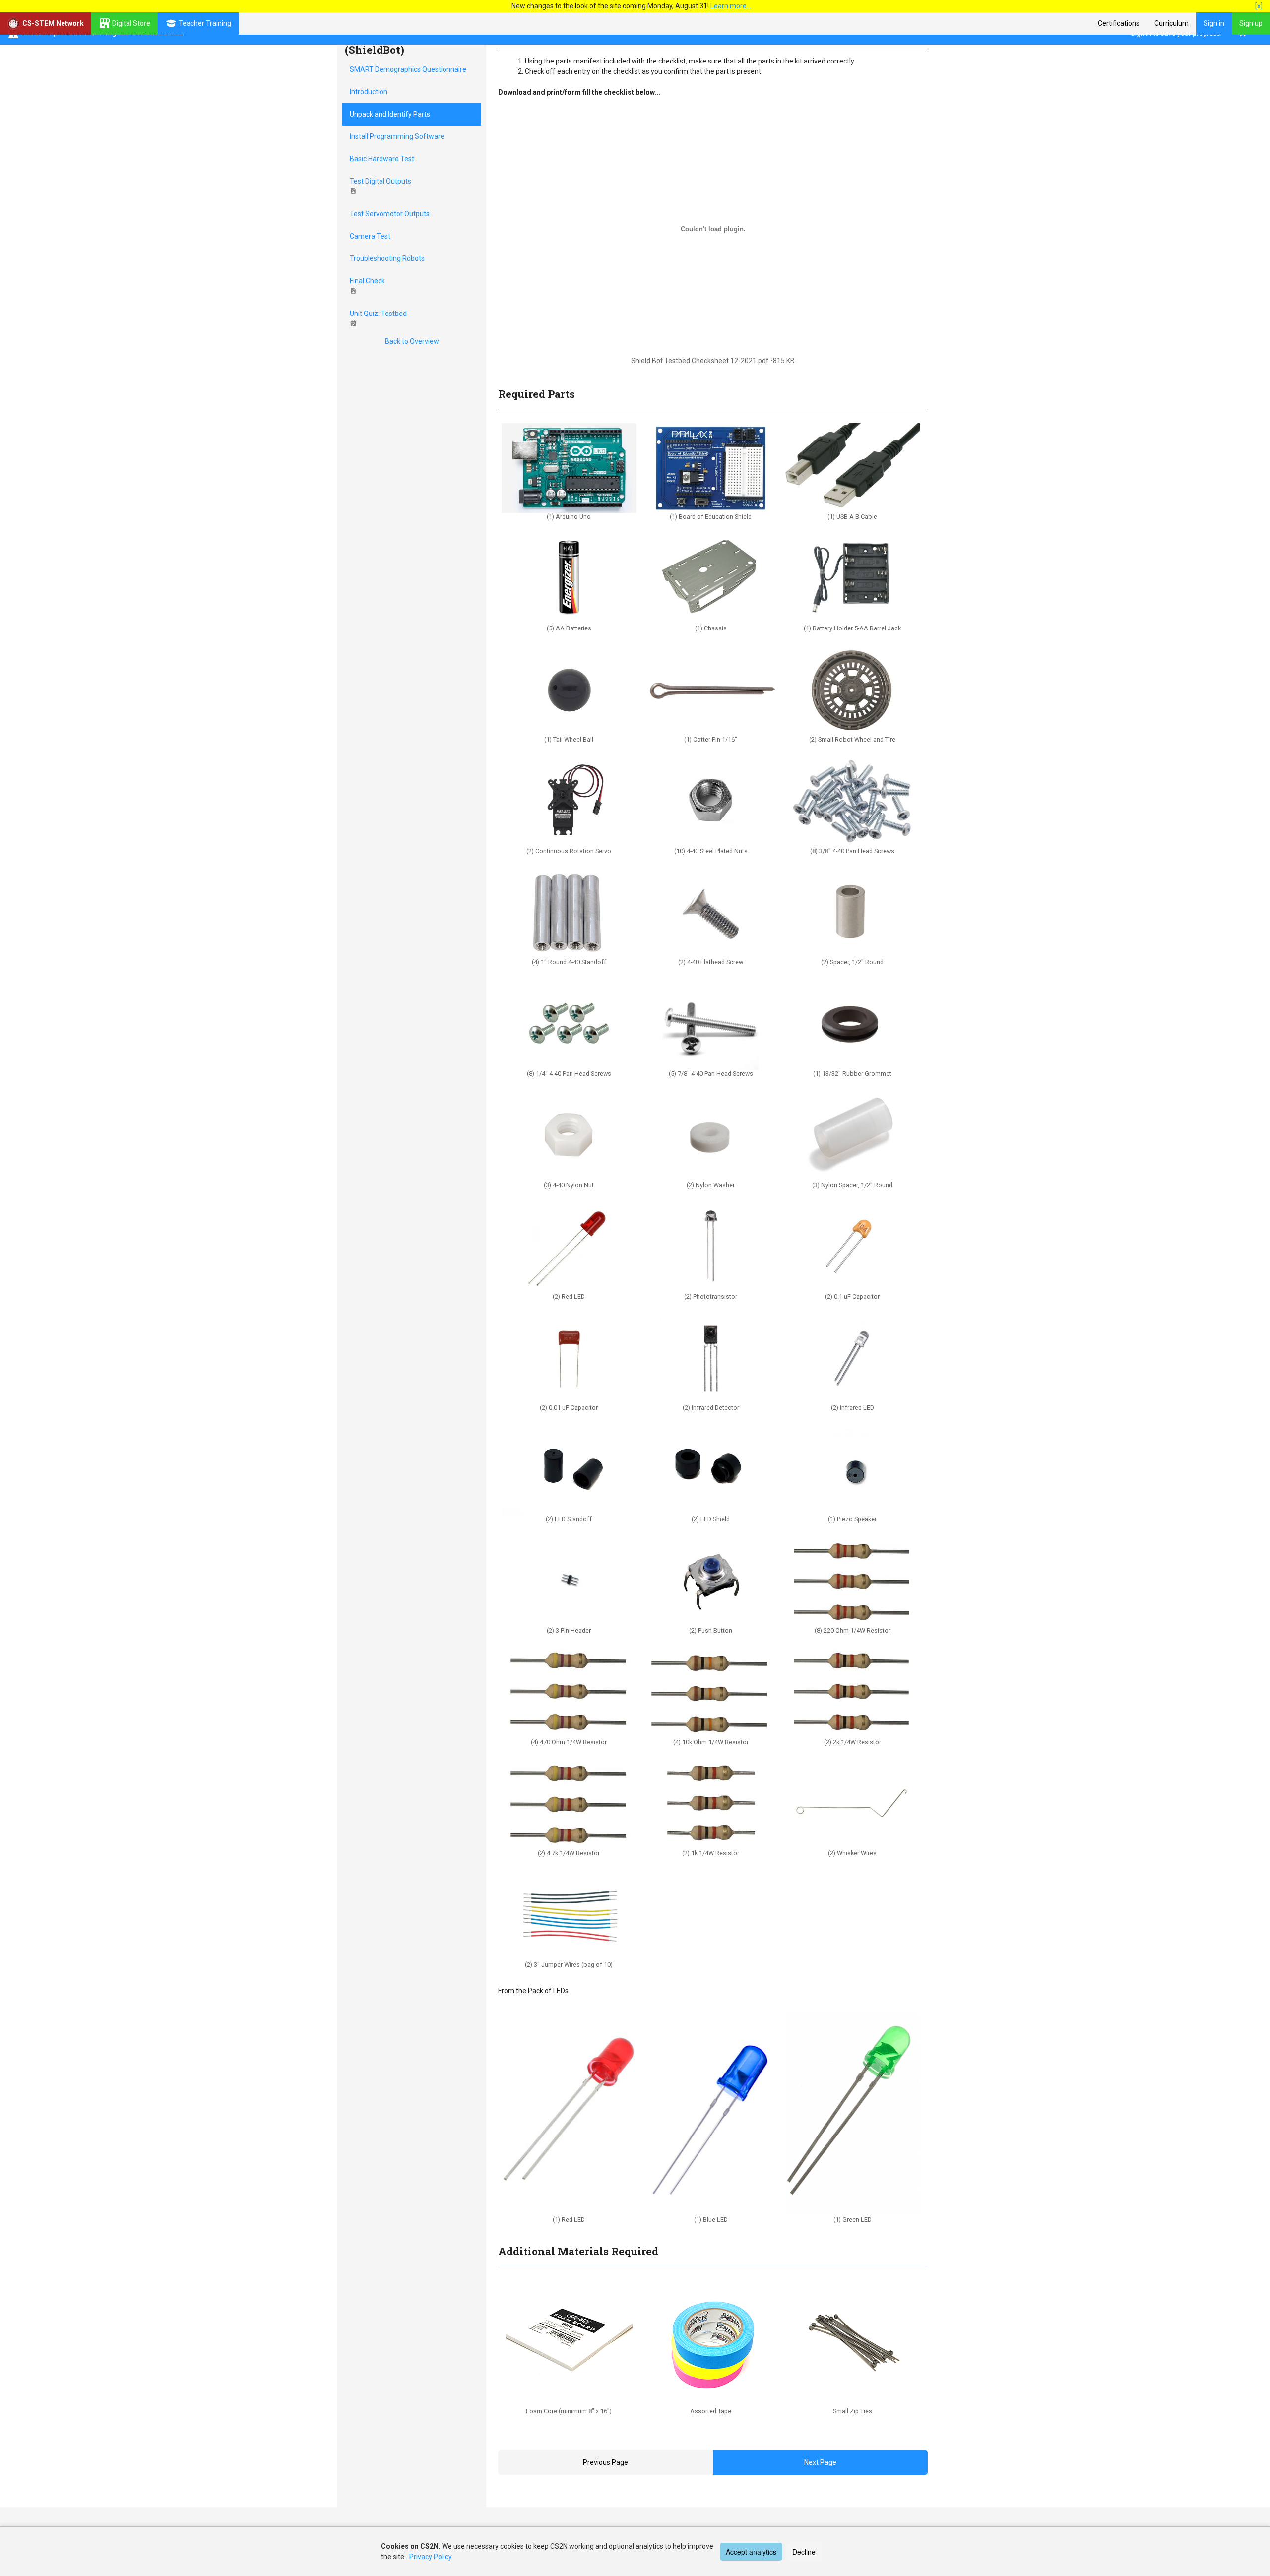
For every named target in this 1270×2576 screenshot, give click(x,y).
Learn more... (731, 6)
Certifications (1119, 23)
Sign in (1214, 23)
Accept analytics (751, 2552)
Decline (804, 2552)
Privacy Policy (431, 2557)
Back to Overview (412, 341)
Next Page (820, 2462)
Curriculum (1172, 23)
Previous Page (605, 2462)
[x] (1259, 6)
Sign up (1251, 23)
